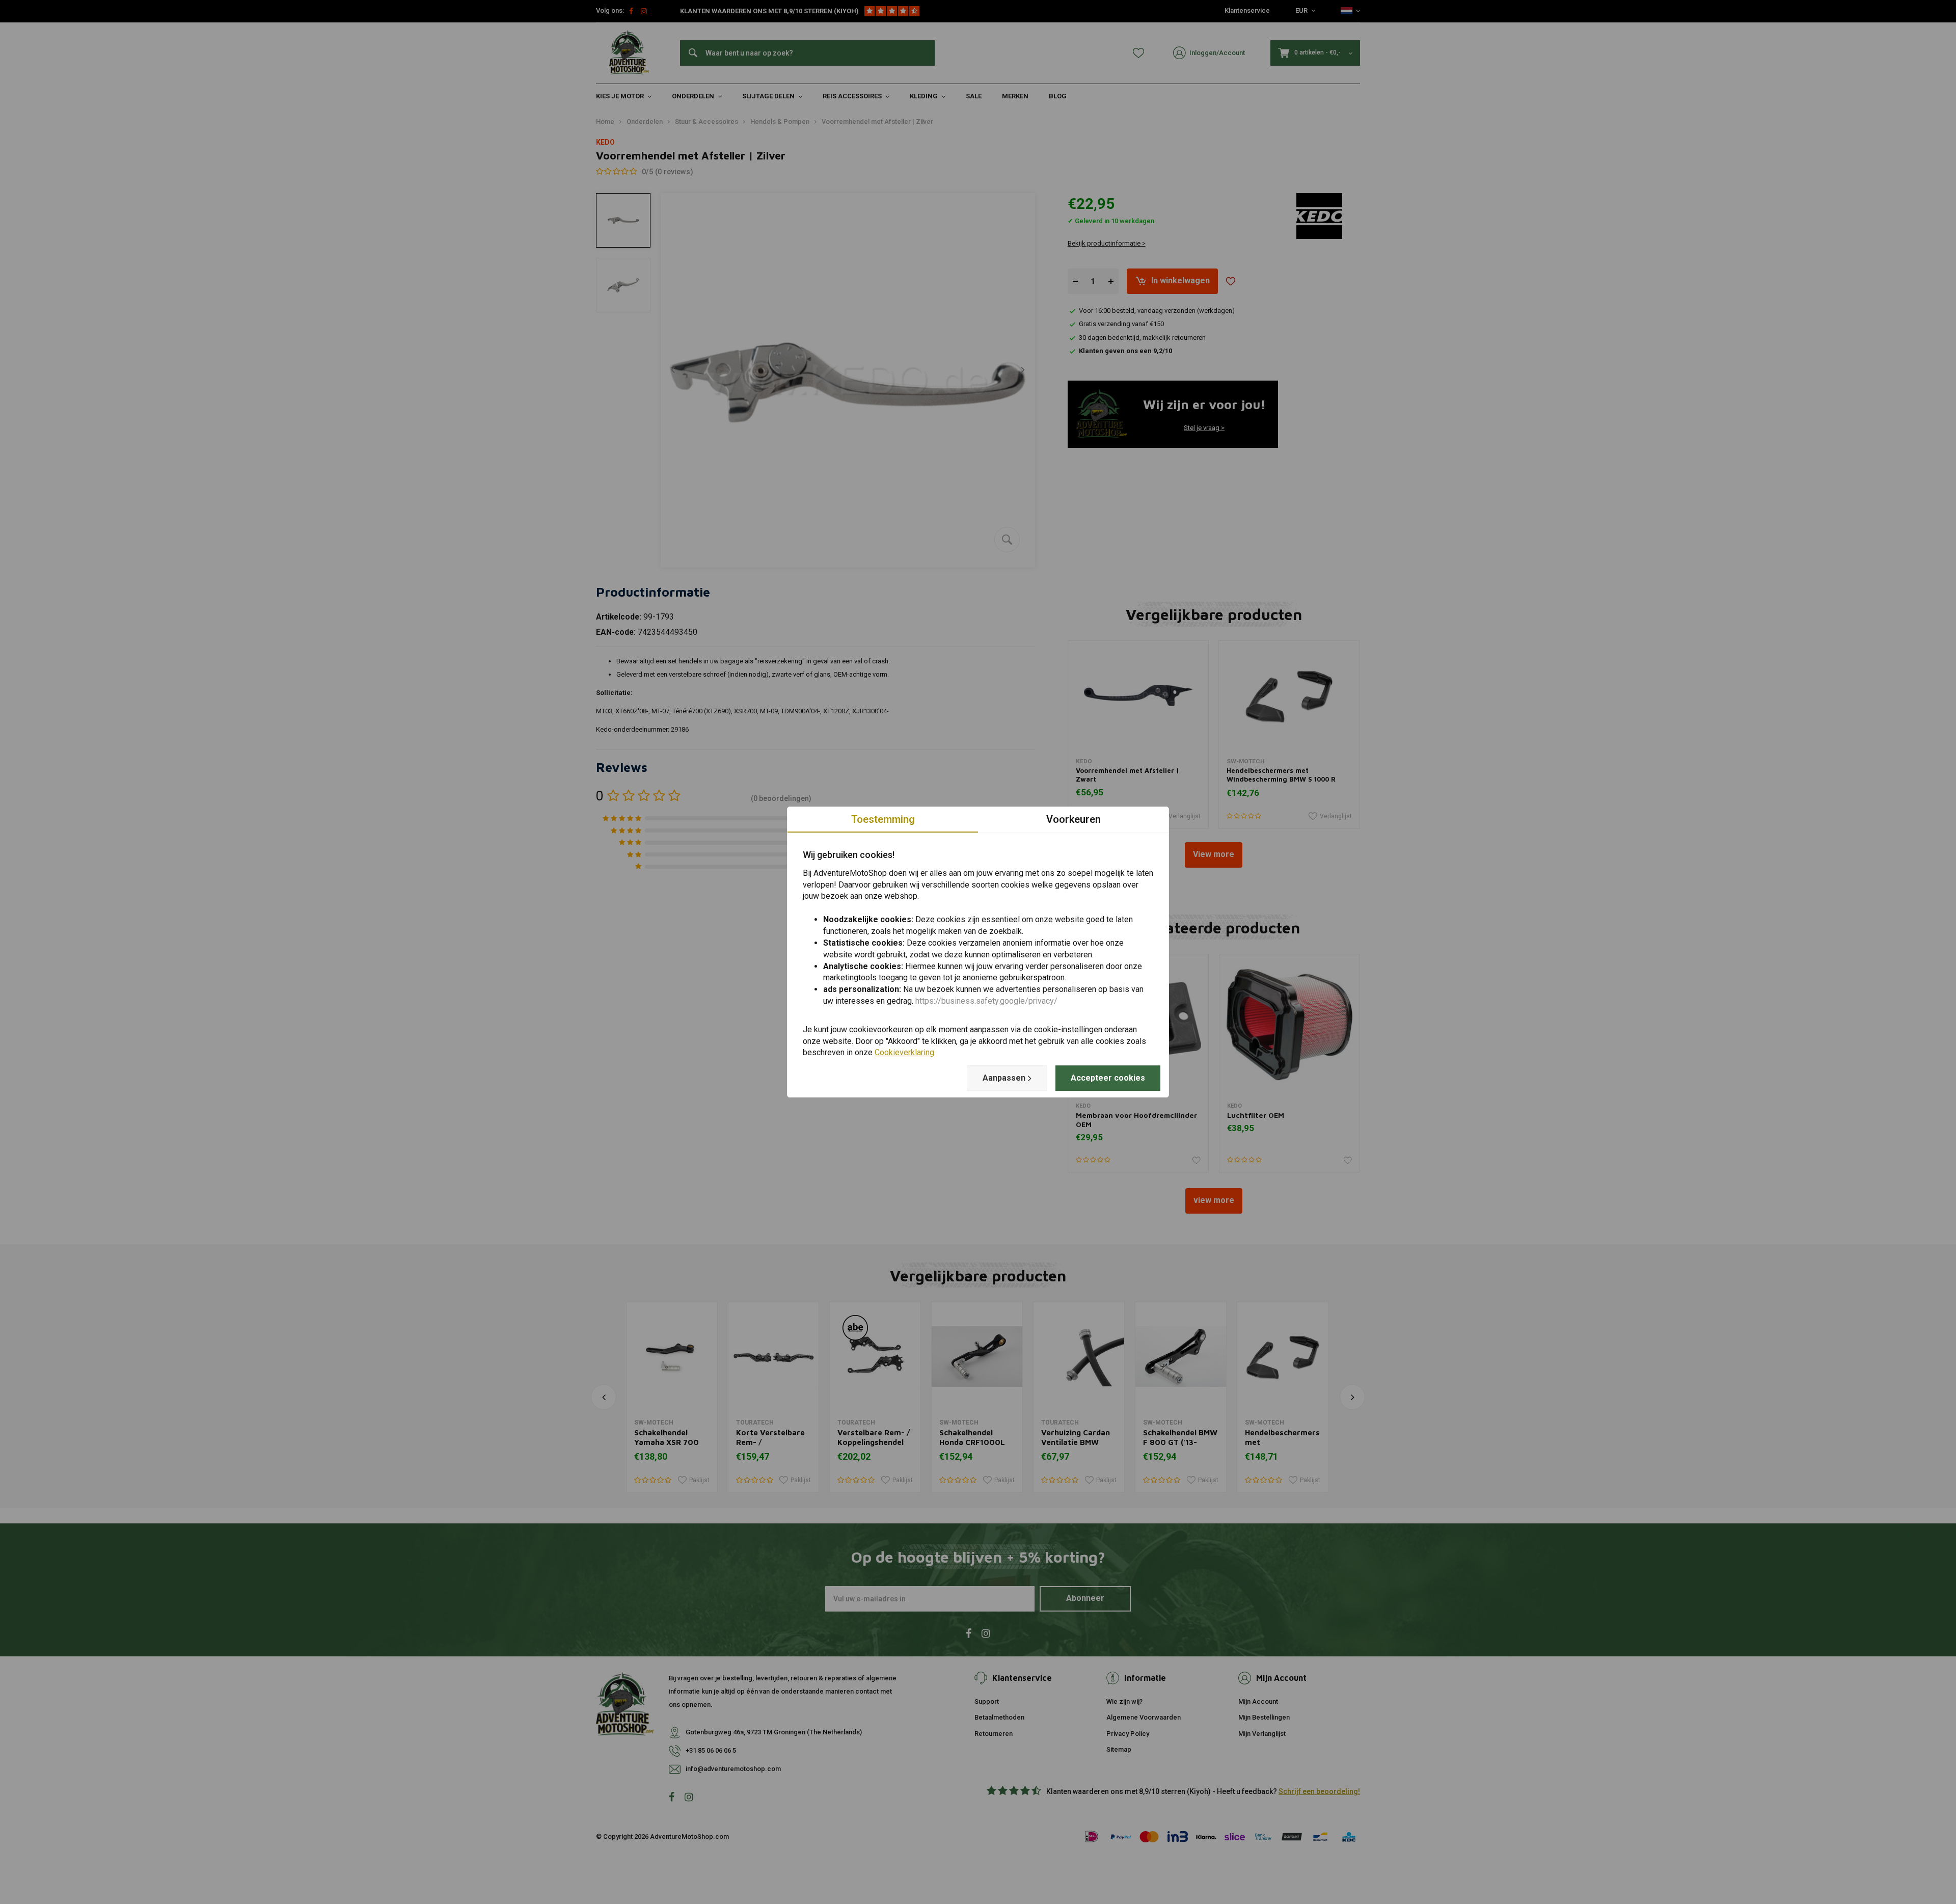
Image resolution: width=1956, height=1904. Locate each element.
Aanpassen (1004, 1078)
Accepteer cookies (1108, 1078)
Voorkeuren (1074, 819)
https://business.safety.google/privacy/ (986, 1001)
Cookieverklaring (904, 1053)
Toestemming (883, 819)
